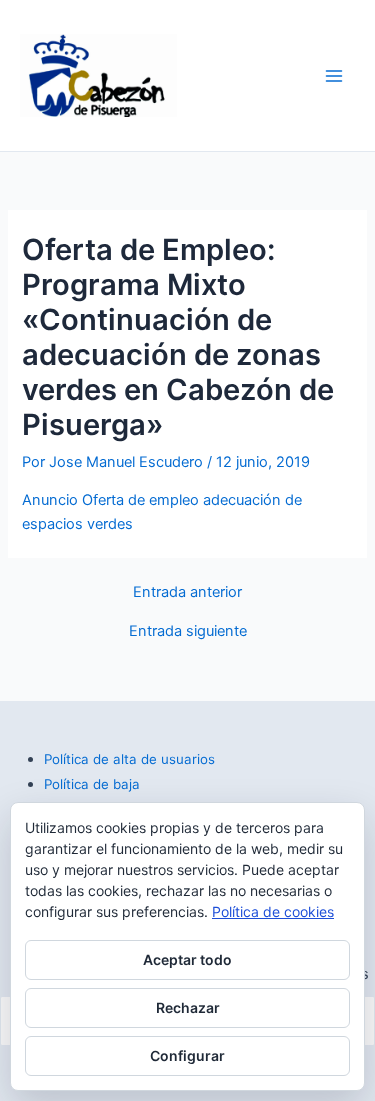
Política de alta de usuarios (129, 759)
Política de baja (92, 784)
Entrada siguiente (188, 631)
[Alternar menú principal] (334, 76)
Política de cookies (273, 911)
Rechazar (188, 1007)
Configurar (187, 1055)
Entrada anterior (187, 592)
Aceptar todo (187, 959)
